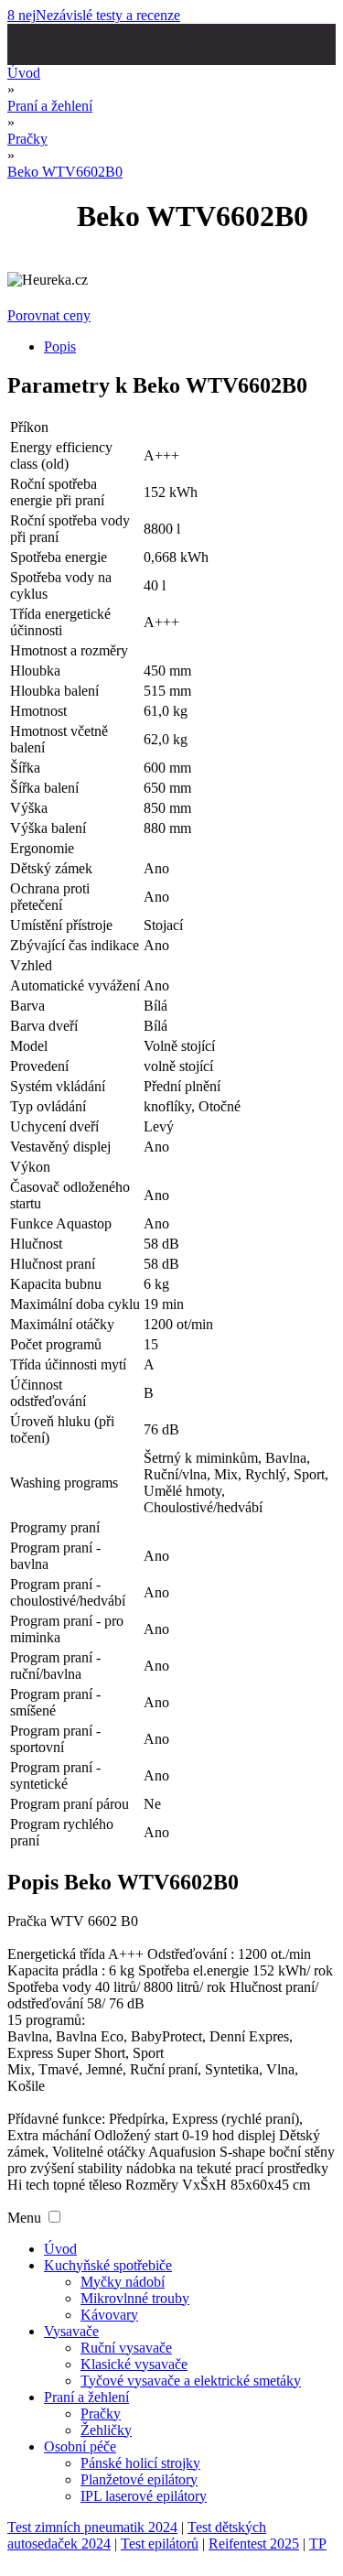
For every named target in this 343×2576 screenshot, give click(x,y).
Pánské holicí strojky (140, 2463)
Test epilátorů (160, 2544)
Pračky (101, 2414)
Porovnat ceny (49, 315)
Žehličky (106, 2430)
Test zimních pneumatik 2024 (92, 2527)
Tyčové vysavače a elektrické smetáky (191, 2381)
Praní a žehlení (86, 2397)
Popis (60, 346)
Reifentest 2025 (254, 2544)
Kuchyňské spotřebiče (108, 2265)
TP (318, 2544)
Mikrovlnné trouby (135, 2298)
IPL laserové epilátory (144, 2496)
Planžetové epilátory (139, 2479)
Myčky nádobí (123, 2282)
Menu (24, 2218)
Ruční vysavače (126, 2348)
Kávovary (109, 2315)
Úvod (60, 2249)
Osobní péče (80, 2446)
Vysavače (71, 2331)
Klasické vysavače (134, 2364)
